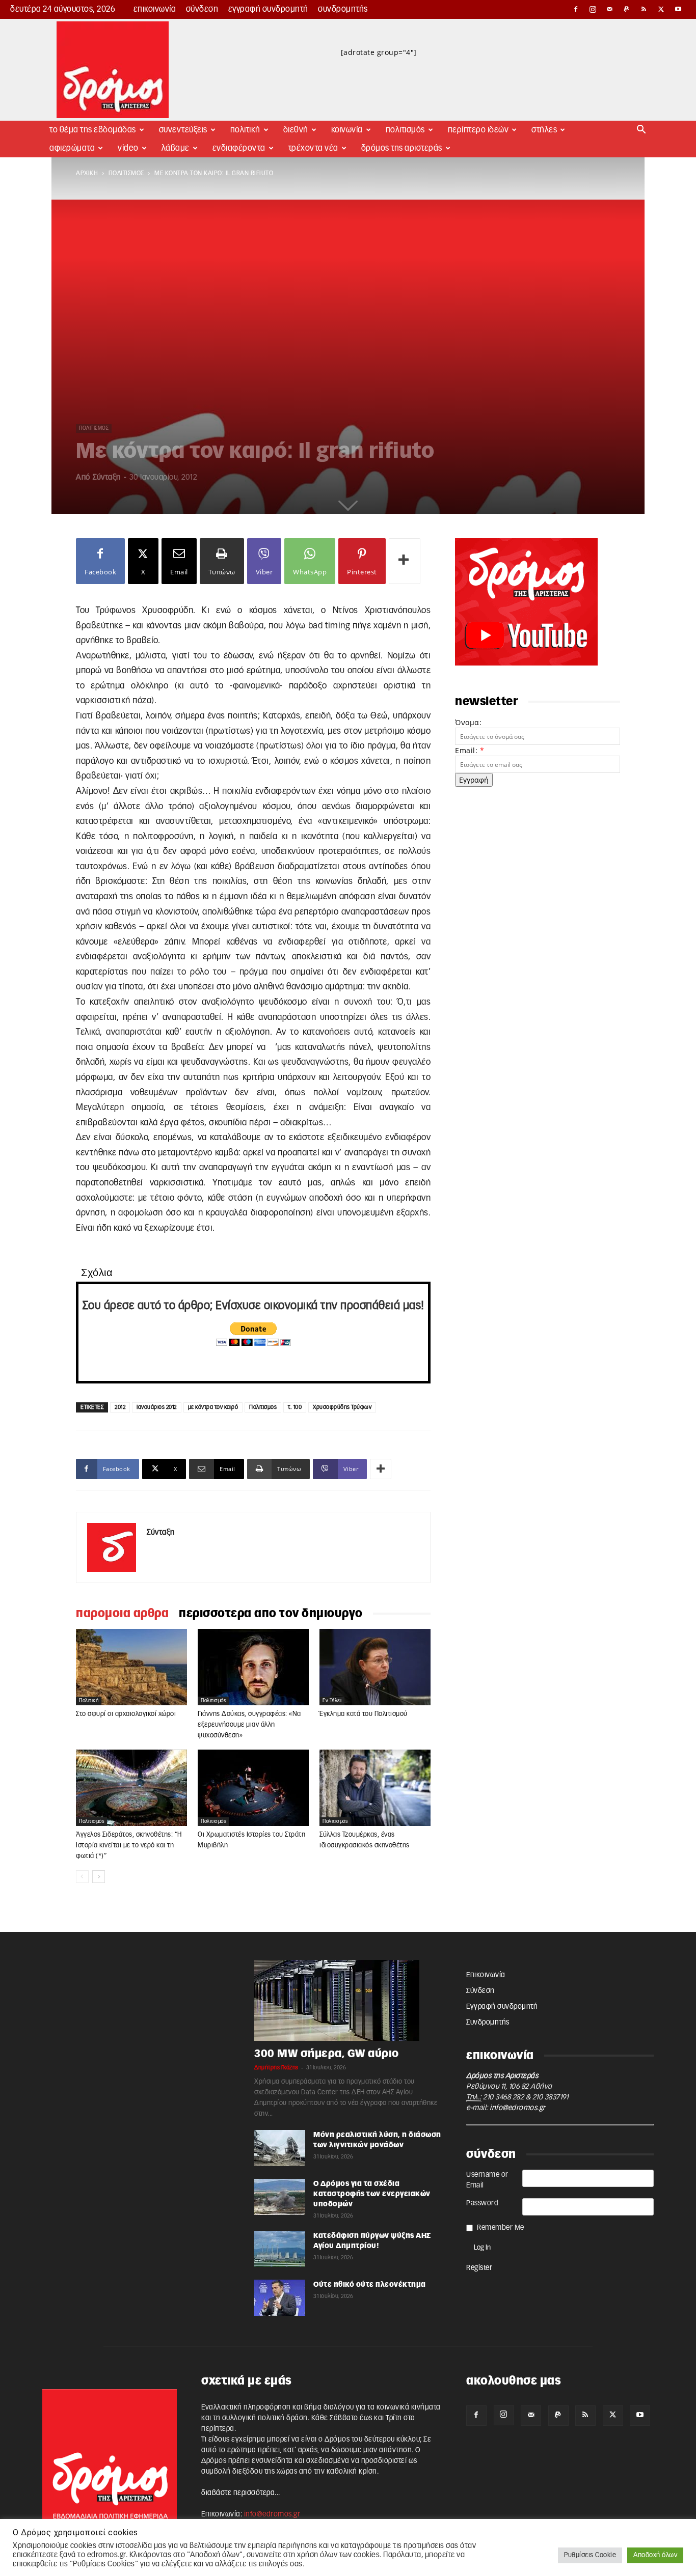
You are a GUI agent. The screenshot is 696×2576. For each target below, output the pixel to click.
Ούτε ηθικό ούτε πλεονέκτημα (370, 2285)
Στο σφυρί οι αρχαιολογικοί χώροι (126, 1714)
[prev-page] (82, 1877)
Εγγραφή (474, 780)
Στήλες (544, 130)
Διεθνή (296, 130)
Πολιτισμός (405, 130)
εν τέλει (332, 1701)
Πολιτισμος (263, 1407)
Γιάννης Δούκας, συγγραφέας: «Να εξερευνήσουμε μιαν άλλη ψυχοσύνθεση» (249, 1725)
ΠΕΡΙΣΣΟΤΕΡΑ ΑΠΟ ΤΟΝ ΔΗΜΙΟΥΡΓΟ (271, 1614)
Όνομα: (468, 722)
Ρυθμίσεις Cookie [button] (590, 2555)
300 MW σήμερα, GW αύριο (327, 2054)
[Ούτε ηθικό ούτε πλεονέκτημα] (280, 2298)
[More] (405, 561)
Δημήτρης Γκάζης (276, 2068)
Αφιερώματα (72, 148)
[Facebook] (576, 9)
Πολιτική (245, 130)
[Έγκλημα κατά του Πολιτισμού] (375, 1667)
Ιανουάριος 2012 (157, 1407)
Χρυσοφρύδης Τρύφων (342, 1407)
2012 (120, 1407)
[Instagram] (593, 9)
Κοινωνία (347, 130)
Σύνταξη (107, 477)
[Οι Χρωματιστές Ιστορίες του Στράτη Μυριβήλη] (253, 1788)
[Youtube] (678, 9)
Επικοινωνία (155, 9)
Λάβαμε (176, 148)
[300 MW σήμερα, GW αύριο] (348, 2000)
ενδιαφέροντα (239, 148)
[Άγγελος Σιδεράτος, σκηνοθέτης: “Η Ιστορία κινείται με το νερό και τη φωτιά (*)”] (131, 1788)
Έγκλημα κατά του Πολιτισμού (364, 1714)
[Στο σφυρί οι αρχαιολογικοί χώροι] (131, 1667)
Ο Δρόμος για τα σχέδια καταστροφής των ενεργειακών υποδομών (372, 2194)
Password (482, 2203)
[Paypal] (627, 9)
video (128, 148)
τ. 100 (295, 1407)
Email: (470, 750)
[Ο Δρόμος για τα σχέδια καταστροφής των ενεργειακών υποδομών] (280, 2197)
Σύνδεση (202, 9)
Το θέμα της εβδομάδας (93, 130)
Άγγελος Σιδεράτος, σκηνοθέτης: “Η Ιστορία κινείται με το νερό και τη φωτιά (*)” (129, 1846)
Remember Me (501, 2228)
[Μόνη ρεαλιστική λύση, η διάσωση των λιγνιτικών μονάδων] (280, 2148)
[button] (641, 131)
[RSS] (644, 9)
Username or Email (487, 2180)
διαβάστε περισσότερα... (241, 2493)
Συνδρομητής (343, 9)
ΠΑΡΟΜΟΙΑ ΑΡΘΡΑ (122, 1614)
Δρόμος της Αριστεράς (402, 148)
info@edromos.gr (518, 2108)
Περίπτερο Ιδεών (478, 130)
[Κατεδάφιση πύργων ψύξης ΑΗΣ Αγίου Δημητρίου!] (280, 2249)
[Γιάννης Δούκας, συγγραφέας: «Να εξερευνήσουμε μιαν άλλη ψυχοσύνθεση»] (253, 1667)
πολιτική (89, 1701)
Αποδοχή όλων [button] (655, 2555)
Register (479, 2268)
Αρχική (87, 173)
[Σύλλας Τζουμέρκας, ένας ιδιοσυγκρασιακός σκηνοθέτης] (375, 1788)
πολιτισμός (126, 173)
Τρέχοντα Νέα (313, 148)
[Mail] (610, 9)
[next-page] (99, 1877)
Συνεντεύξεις (183, 130)
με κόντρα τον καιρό (213, 1407)
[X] (661, 9)
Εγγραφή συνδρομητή (268, 9)
